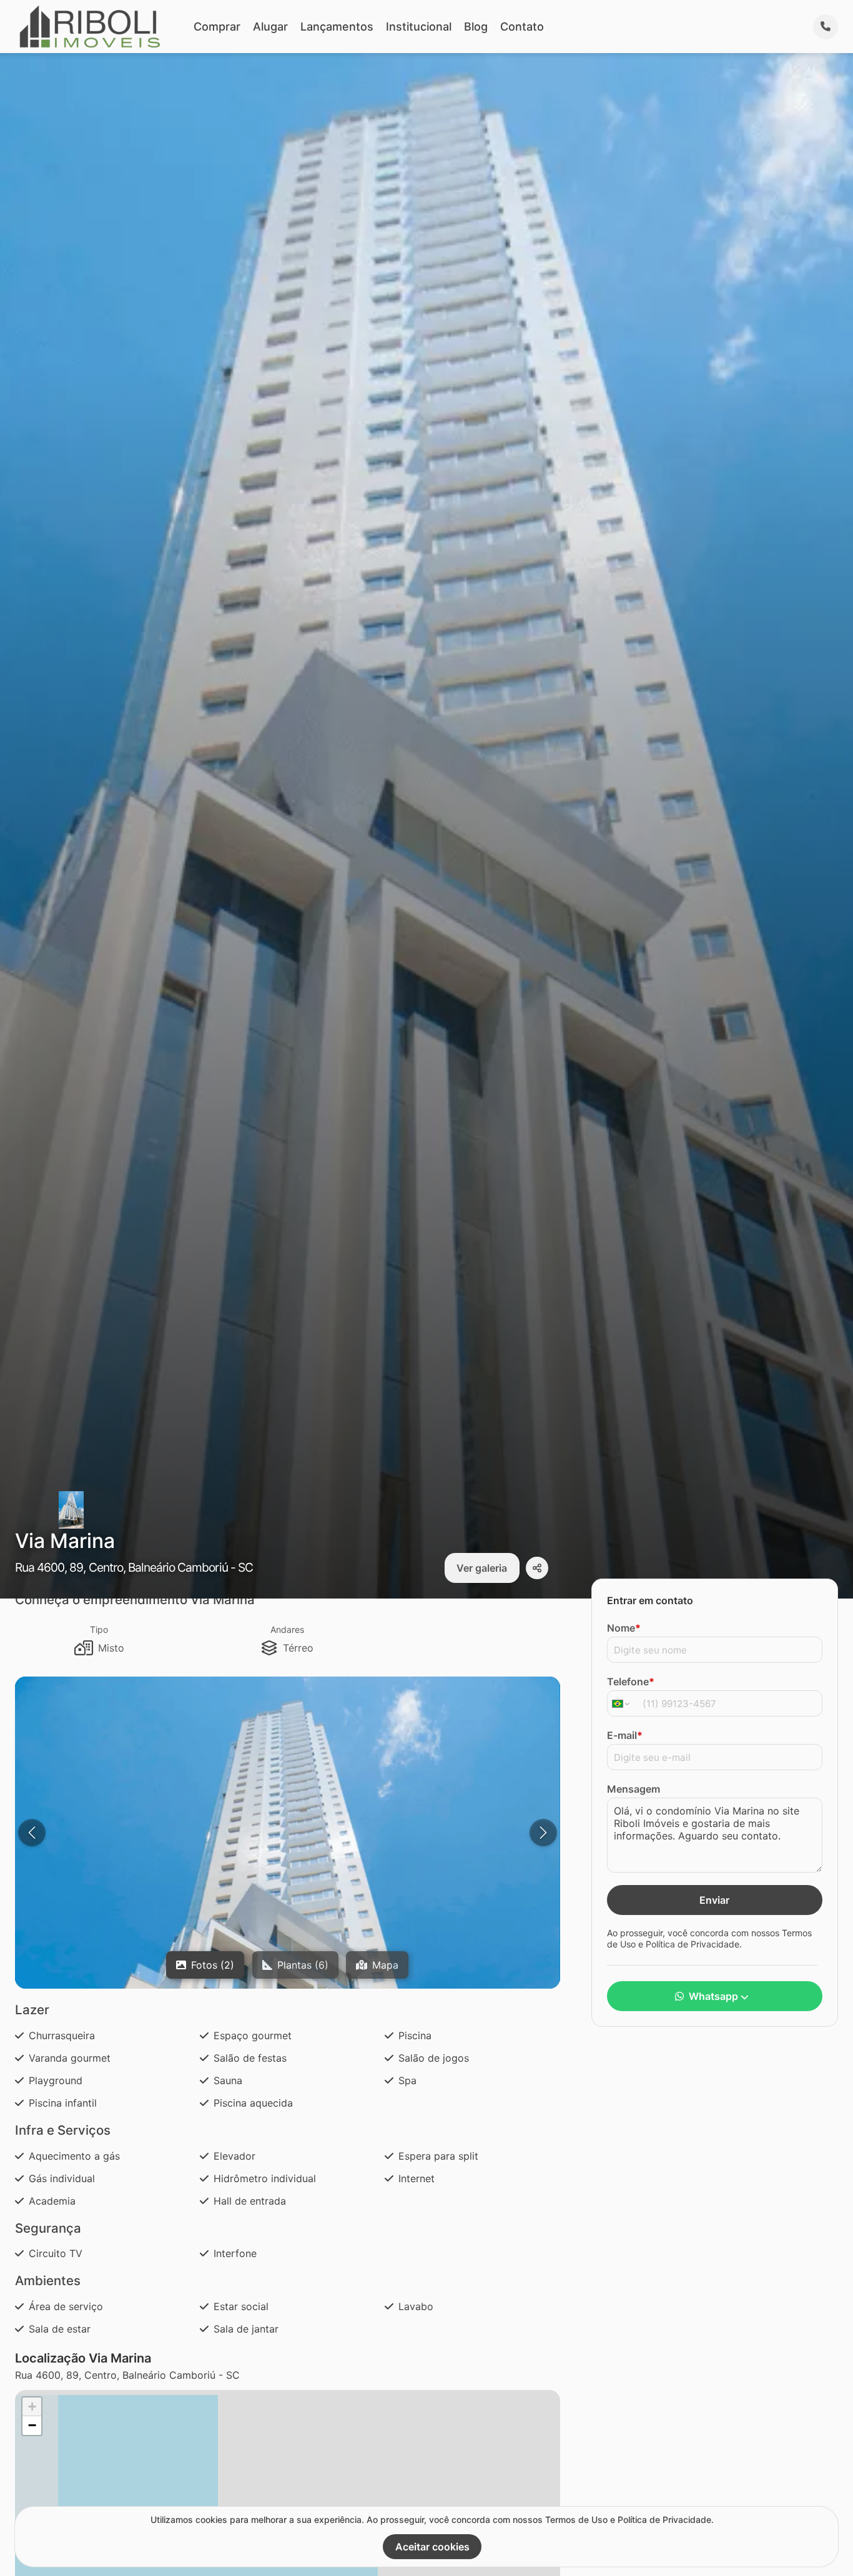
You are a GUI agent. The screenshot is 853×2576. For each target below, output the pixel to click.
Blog (476, 27)
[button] (32, 2407)
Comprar (217, 27)
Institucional (419, 27)
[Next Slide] (543, 1833)
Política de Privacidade (693, 1943)
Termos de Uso (576, 2520)
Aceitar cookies (432, 2547)
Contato (522, 27)
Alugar (270, 27)
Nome (624, 1628)
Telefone (631, 1682)
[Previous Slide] (32, 1833)
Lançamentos (337, 27)
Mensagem (634, 1789)
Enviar (714, 1900)
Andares (287, 1629)
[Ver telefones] (826, 27)
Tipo (99, 1629)
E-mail (625, 1735)
